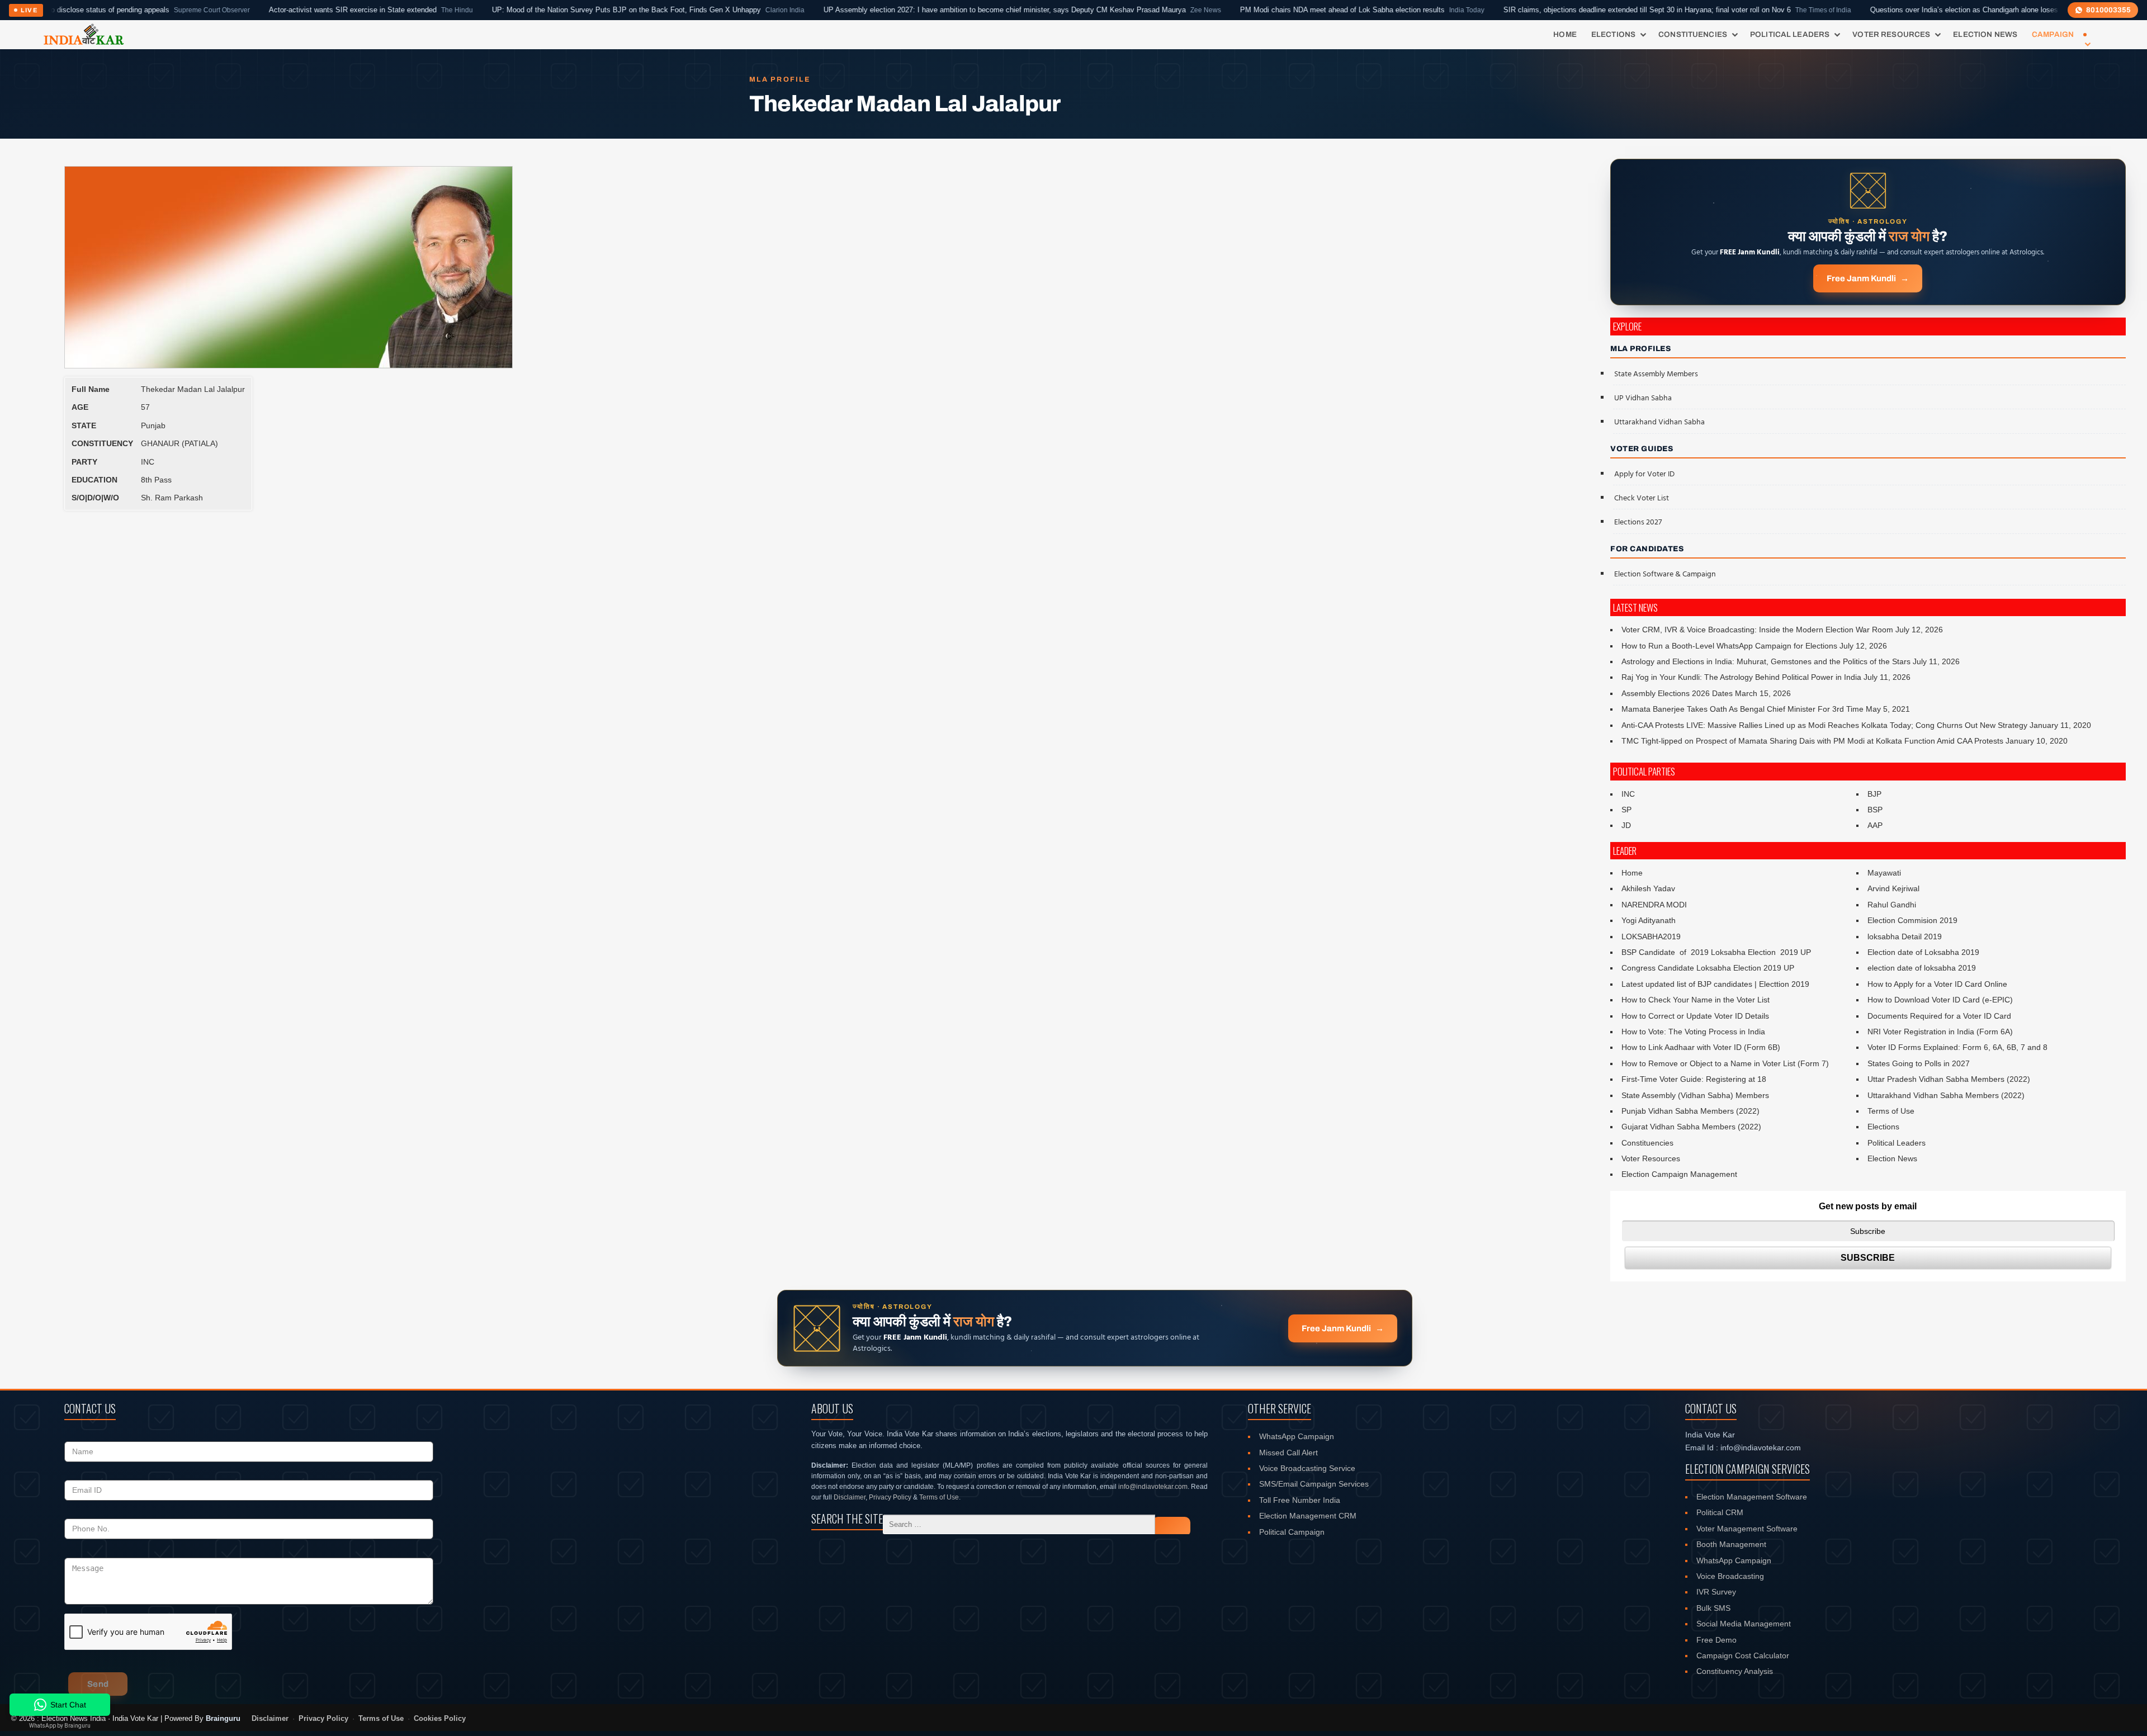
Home (1565, 34)
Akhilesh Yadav (1648, 888)
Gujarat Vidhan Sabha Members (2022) (1691, 1127)
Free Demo (1716, 1640)
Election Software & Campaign (1665, 574)
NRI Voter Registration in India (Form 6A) (1940, 1032)
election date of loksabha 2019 (1922, 968)
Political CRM (1720, 1512)
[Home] (84, 35)
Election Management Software (1752, 1497)
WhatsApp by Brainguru (60, 1726)
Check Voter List (1642, 498)
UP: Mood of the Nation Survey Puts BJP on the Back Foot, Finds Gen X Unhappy (553, 10)
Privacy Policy (890, 1497)
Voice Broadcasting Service (1307, 1468)
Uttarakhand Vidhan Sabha (1659, 422)
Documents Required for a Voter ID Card (1939, 1016)
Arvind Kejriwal (1893, 888)
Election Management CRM (1308, 1516)
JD (1626, 825)
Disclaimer (850, 1497)
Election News (1985, 34)
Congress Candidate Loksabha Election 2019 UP (1708, 968)
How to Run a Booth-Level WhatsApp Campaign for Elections (1729, 646)
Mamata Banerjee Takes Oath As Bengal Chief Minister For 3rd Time (1742, 709)
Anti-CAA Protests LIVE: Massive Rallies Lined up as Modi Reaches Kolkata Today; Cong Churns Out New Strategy (1824, 725)
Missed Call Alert (1288, 1453)
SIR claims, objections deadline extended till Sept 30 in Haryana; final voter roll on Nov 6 (1582, 10)
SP (1626, 810)
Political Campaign (1292, 1532)
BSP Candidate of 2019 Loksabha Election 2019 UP (1716, 952)
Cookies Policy (440, 1719)
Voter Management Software (1747, 1529)
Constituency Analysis (1735, 1671)
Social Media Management (1744, 1624)
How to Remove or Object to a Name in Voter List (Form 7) (1725, 1063)
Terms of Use (1891, 1111)
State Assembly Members (1656, 374)
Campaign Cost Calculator (1743, 1655)
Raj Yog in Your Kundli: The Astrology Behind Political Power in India (1741, 677)
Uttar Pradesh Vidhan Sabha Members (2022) (1949, 1079)
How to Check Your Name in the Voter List (1696, 1000)
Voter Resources (1891, 34)
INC (1628, 794)
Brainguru (223, 1718)
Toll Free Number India (1300, 1500)
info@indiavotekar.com (1153, 1487)
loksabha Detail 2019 (1905, 936)
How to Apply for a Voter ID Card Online (1937, 984)
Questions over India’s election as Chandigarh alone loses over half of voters (1922, 10)
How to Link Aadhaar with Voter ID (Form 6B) (1701, 1047)
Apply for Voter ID (1644, 474)
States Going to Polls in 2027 (1919, 1063)
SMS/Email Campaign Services (1314, 1484)
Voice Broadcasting (1730, 1576)
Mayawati (1884, 873)
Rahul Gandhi (1892, 905)
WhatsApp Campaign (1297, 1436)
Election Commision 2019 (1912, 920)
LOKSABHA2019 (1651, 936)
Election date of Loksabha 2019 (1923, 952)
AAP (1875, 825)
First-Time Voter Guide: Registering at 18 (1694, 1079)
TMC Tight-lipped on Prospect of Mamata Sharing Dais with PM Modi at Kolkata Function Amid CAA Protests (1812, 741)
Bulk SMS (1713, 1608)
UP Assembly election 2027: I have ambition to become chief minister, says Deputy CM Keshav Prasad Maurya (927, 10)
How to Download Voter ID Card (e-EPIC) (1940, 1000)
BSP (1875, 810)
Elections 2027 (1638, 522)
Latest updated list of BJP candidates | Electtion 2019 (1715, 984)
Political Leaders (1790, 34)
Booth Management (1731, 1544)
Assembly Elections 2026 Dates (1677, 693)
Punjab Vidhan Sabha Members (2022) (1690, 1111)
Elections (1613, 34)
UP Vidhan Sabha (1643, 398)
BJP (1874, 794)
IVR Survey (1716, 1592)
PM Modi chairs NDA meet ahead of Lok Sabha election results (1267, 10)
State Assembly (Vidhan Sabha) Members (1695, 1095)
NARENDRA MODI (1654, 905)
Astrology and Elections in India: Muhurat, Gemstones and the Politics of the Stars (1766, 661)
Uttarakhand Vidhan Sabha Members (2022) (1946, 1095)
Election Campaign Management (1679, 1174)
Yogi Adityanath (1649, 920)
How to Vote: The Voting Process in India (1693, 1032)
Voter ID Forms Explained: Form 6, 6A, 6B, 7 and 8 (1957, 1047)
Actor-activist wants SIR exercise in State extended (276, 10)
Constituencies (1693, 34)
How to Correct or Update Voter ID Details (1695, 1016)
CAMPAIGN (2053, 34)
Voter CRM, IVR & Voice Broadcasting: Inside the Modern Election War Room (1757, 630)
